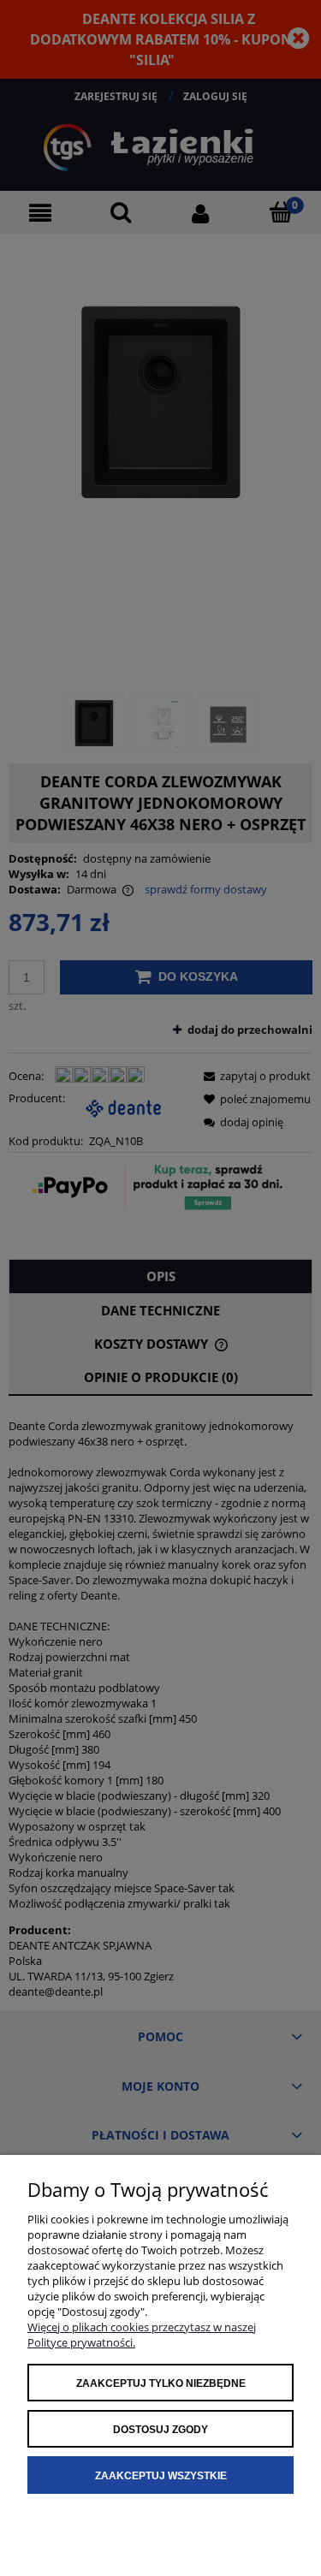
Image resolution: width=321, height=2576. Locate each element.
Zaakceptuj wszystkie (161, 2476)
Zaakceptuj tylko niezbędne (161, 2383)
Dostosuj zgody (160, 2430)
